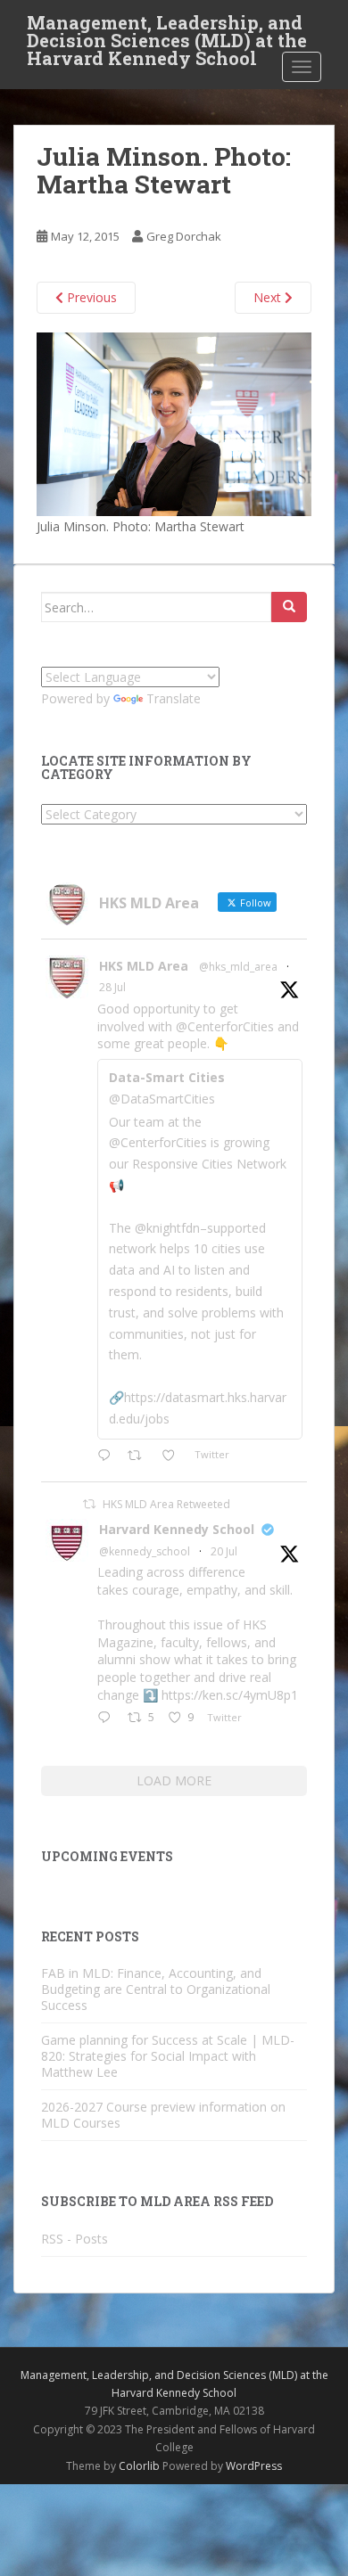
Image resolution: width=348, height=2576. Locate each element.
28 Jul (112, 987)
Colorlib (139, 2466)
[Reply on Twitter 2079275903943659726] (108, 1719)
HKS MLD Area (144, 966)
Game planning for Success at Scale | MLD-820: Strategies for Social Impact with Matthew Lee (168, 2056)
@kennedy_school (145, 1551)
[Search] (289, 607)
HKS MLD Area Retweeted (166, 1504)
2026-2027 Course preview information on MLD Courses (163, 2115)
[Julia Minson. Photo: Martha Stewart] (174, 423)
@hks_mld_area (238, 967)
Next (269, 297)
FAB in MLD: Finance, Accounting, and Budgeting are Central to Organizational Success (156, 1989)
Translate (174, 698)
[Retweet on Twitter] (89, 1504)
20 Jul (224, 1551)
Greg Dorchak (184, 236)
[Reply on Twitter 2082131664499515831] (108, 1456)
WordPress (254, 2466)
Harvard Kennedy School (177, 1529)
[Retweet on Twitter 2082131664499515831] (140, 1456)
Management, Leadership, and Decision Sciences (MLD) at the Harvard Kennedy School (167, 28)
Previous (90, 297)
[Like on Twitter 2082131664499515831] (174, 1456)
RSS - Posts (75, 2239)
